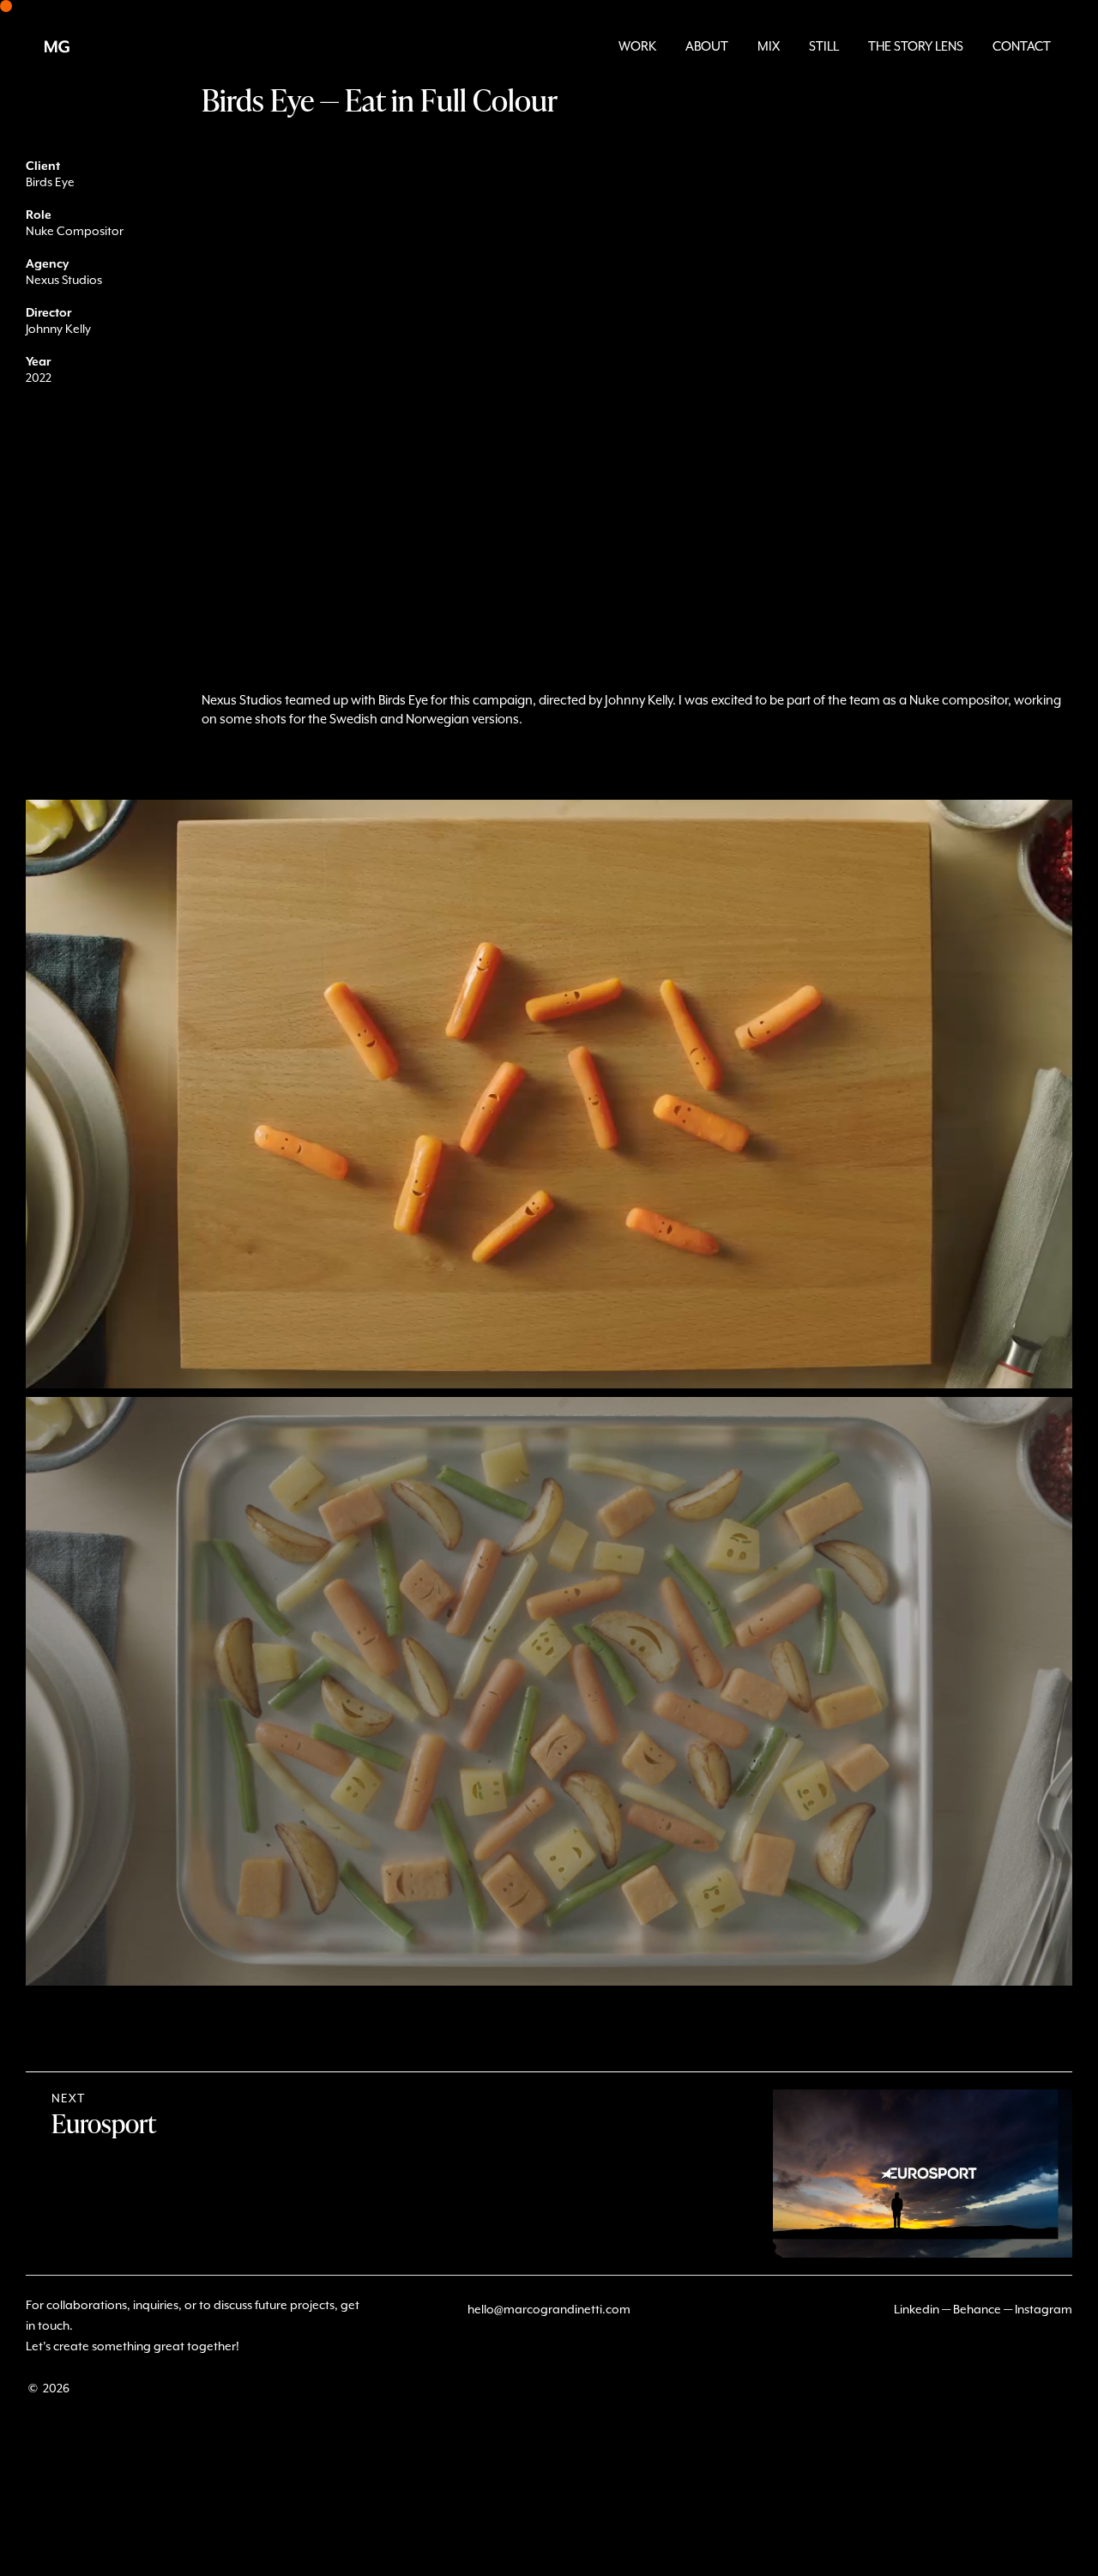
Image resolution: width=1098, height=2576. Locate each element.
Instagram (1044, 2310)
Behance (977, 2310)
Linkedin (917, 2310)
